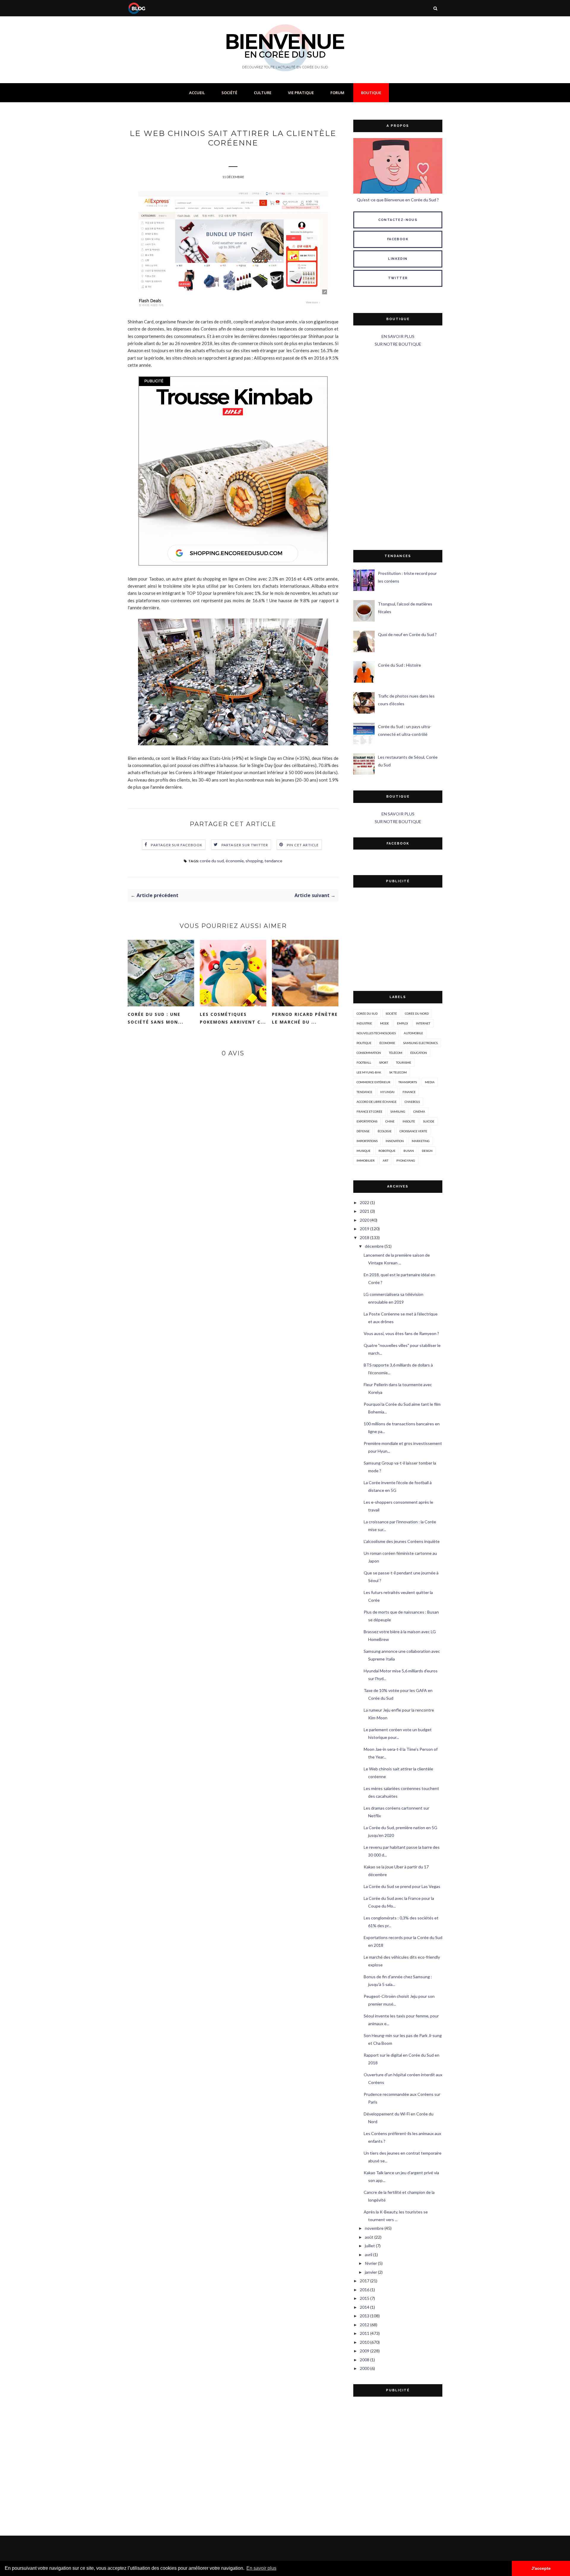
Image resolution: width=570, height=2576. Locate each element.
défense (363, 1131)
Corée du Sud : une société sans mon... (156, 1018)
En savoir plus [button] (261, 2568)
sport (384, 1062)
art (385, 1160)
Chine (390, 1121)
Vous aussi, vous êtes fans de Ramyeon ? (401, 1333)
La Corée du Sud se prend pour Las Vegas (402, 1886)
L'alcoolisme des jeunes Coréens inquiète (402, 1541)
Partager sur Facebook (177, 845)
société (391, 1013)
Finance (409, 1092)
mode (384, 1023)
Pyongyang (406, 1160)
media (430, 1082)
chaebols (412, 1102)
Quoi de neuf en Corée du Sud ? (407, 634)
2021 (365, 1211)
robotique (387, 1151)
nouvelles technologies (376, 1033)
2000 (365, 2368)
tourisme (404, 1062)
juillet (370, 2246)
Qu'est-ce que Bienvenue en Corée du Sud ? (398, 200)
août (369, 2237)
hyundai (387, 1092)
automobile (413, 1033)
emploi (402, 1023)
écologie (385, 1131)
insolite (409, 1121)
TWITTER (398, 278)
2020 (365, 1220)
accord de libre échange (377, 1102)
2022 (365, 1202)
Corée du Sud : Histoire (399, 665)
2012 (365, 2325)
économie (235, 861)
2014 (365, 2307)
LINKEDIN (398, 259)
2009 (365, 2351)
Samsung (398, 1111)
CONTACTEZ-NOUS (398, 220)
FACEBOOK (398, 239)
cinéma (419, 1111)
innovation (395, 1141)
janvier (371, 2272)
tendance (273, 861)
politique (364, 1043)
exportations (367, 1121)
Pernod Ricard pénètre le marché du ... (305, 1018)
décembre (374, 1246)
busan (409, 1151)
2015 (365, 2298)
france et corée (369, 1111)
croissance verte (413, 1131)
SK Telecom (398, 1072)
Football (364, 1062)
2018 (365, 1238)
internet (423, 1023)
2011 (365, 2333)
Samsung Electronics (420, 1043)
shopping (254, 861)
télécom (396, 1053)
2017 (365, 2281)
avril (369, 2255)
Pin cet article (303, 845)
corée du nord (417, 1013)
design (427, 1151)
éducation (419, 1053)
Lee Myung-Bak (369, 1072)
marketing (421, 1141)
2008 (365, 2360)
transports (408, 1082)
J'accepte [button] (541, 2568)
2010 (365, 2342)
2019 (365, 1229)
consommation (369, 1053)
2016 (365, 2290)
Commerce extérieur (373, 1082)
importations (367, 1141)
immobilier (366, 1160)
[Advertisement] (398, 449)
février (371, 2263)
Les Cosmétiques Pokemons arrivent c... (233, 1018)
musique (364, 1151)
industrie (364, 1023)
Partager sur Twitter (245, 845)
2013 (365, 2316)
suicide (429, 1121)
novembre (374, 2228)
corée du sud (212, 861)
